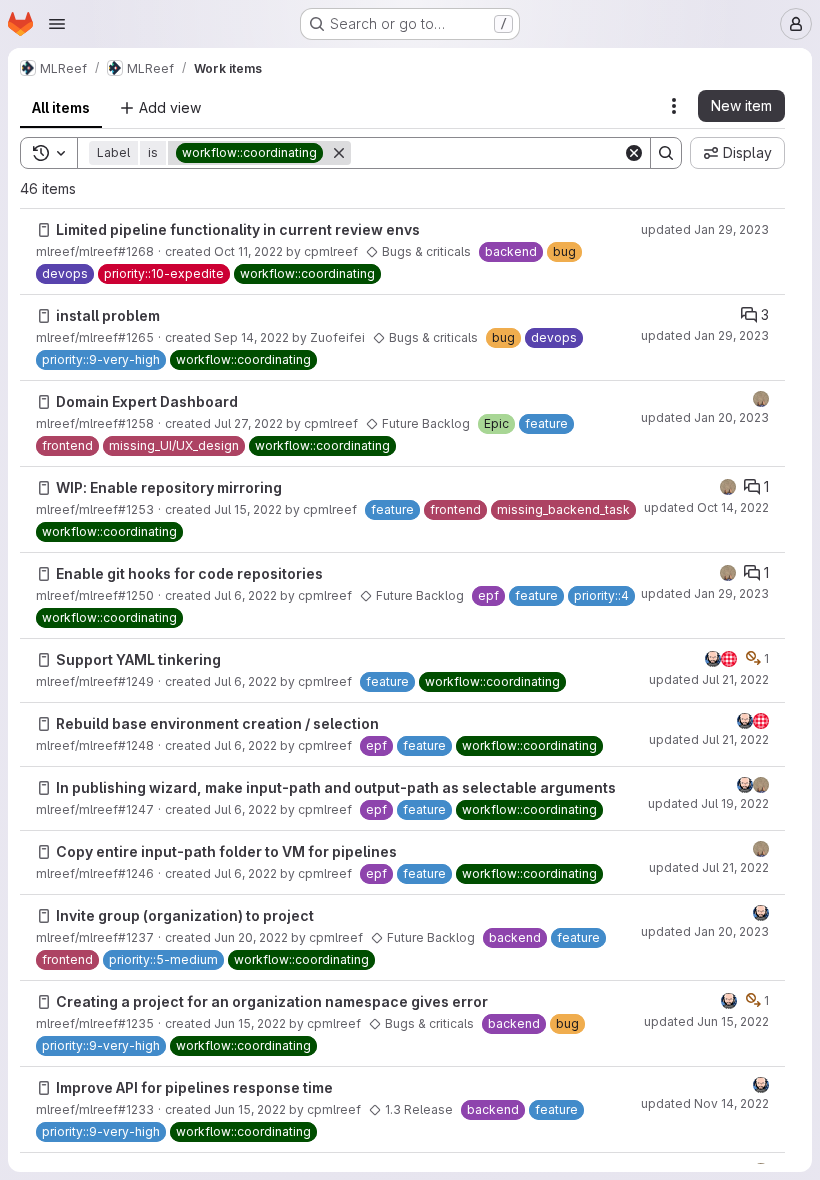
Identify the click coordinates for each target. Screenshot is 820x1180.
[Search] (666, 153)
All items (61, 107)
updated (705, 229)
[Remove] (339, 153)
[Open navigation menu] (57, 24)
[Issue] (44, 230)
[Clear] (634, 153)
